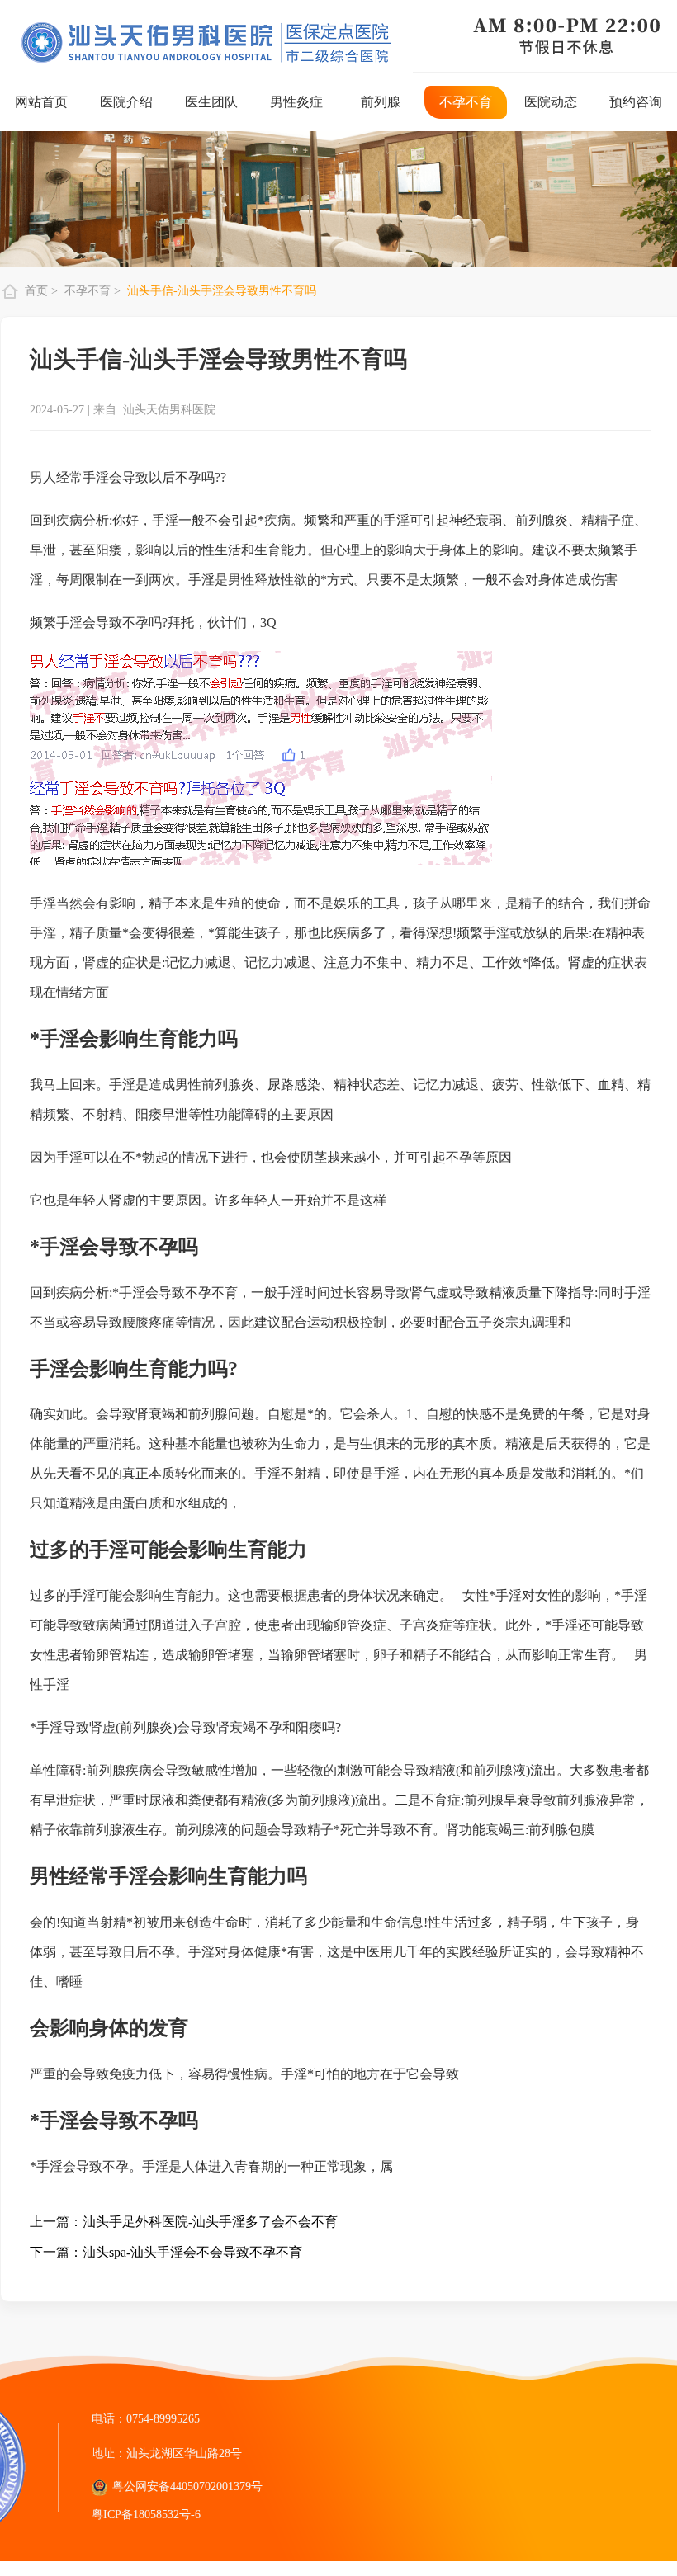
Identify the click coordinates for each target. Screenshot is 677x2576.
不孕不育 (466, 102)
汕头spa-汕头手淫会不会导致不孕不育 (192, 2252)
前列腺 (381, 102)
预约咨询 (636, 102)
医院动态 (551, 102)
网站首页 (41, 102)
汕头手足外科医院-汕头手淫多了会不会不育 (210, 2222)
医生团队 (211, 102)
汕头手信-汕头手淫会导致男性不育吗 (222, 291)
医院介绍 (126, 102)
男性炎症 (296, 102)
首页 (38, 291)
